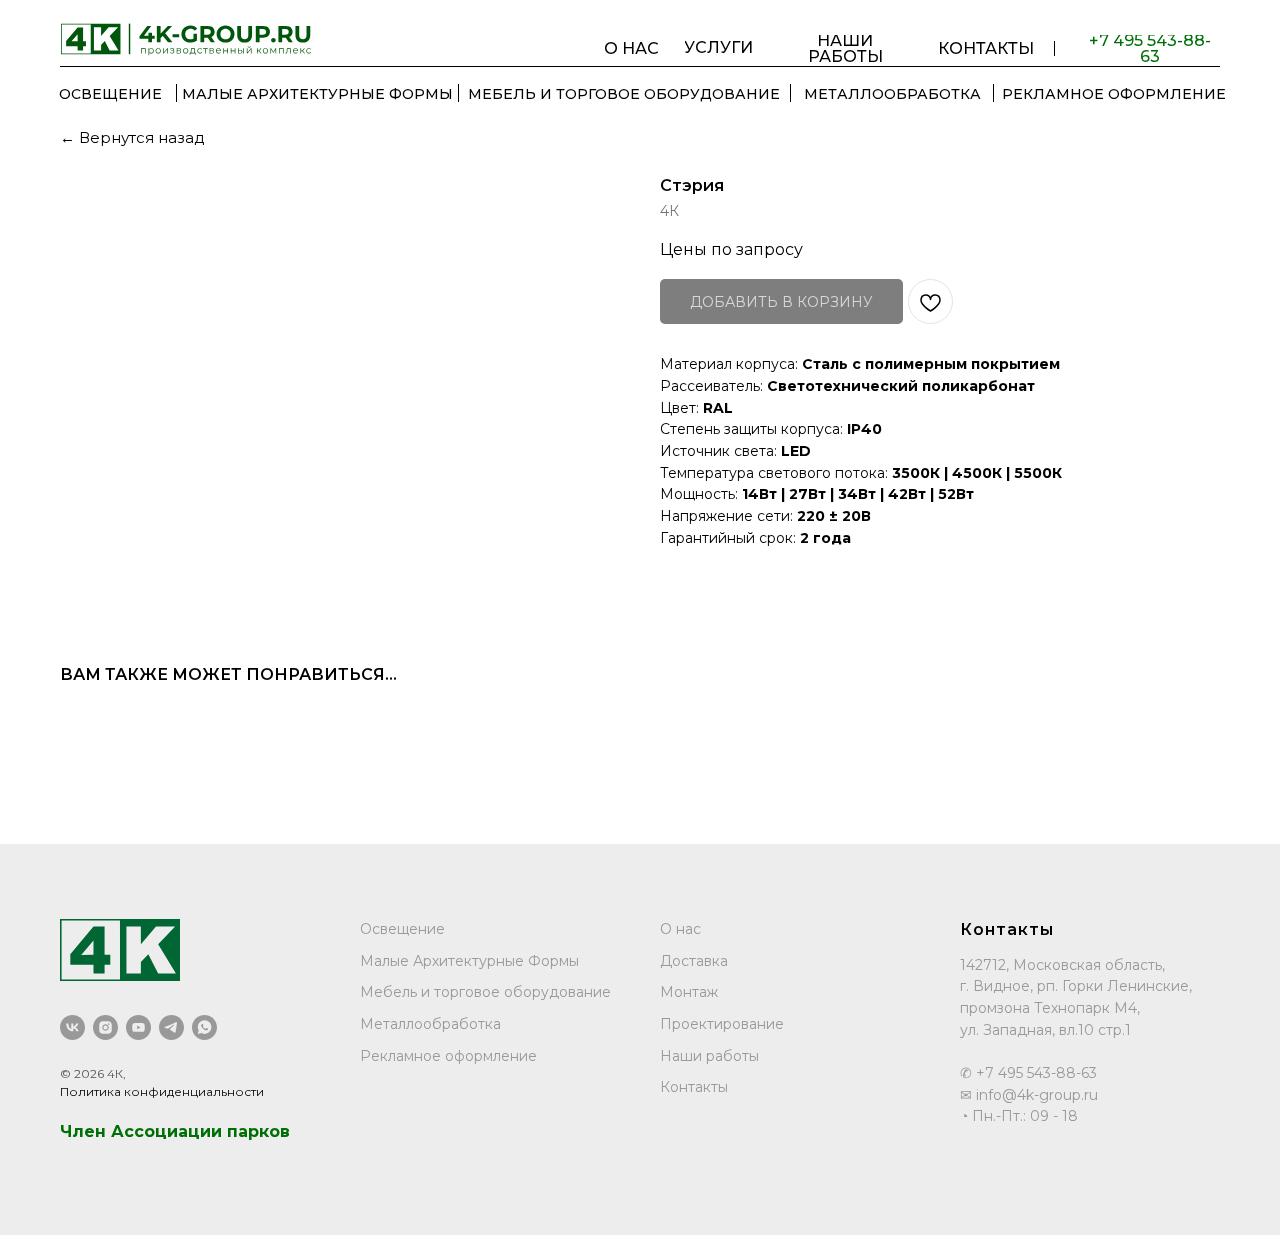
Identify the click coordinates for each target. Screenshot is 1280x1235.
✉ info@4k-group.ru (1029, 1095)
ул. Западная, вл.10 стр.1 (1045, 1030)
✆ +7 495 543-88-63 (1028, 1073)
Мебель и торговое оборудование (485, 992)
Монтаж (689, 992)
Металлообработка (430, 1024)
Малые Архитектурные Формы (469, 961)
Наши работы (709, 1056)
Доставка (694, 961)
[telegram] (171, 1027)
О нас (680, 929)
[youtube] (138, 1027)
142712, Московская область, (1062, 965)
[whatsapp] (204, 1027)
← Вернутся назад (132, 137)
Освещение (402, 929)
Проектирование (722, 1024)
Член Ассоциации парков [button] (175, 1131)
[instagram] (105, 1027)
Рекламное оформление (448, 1056)
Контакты (694, 1087)
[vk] (72, 1027)
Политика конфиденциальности (162, 1091)
